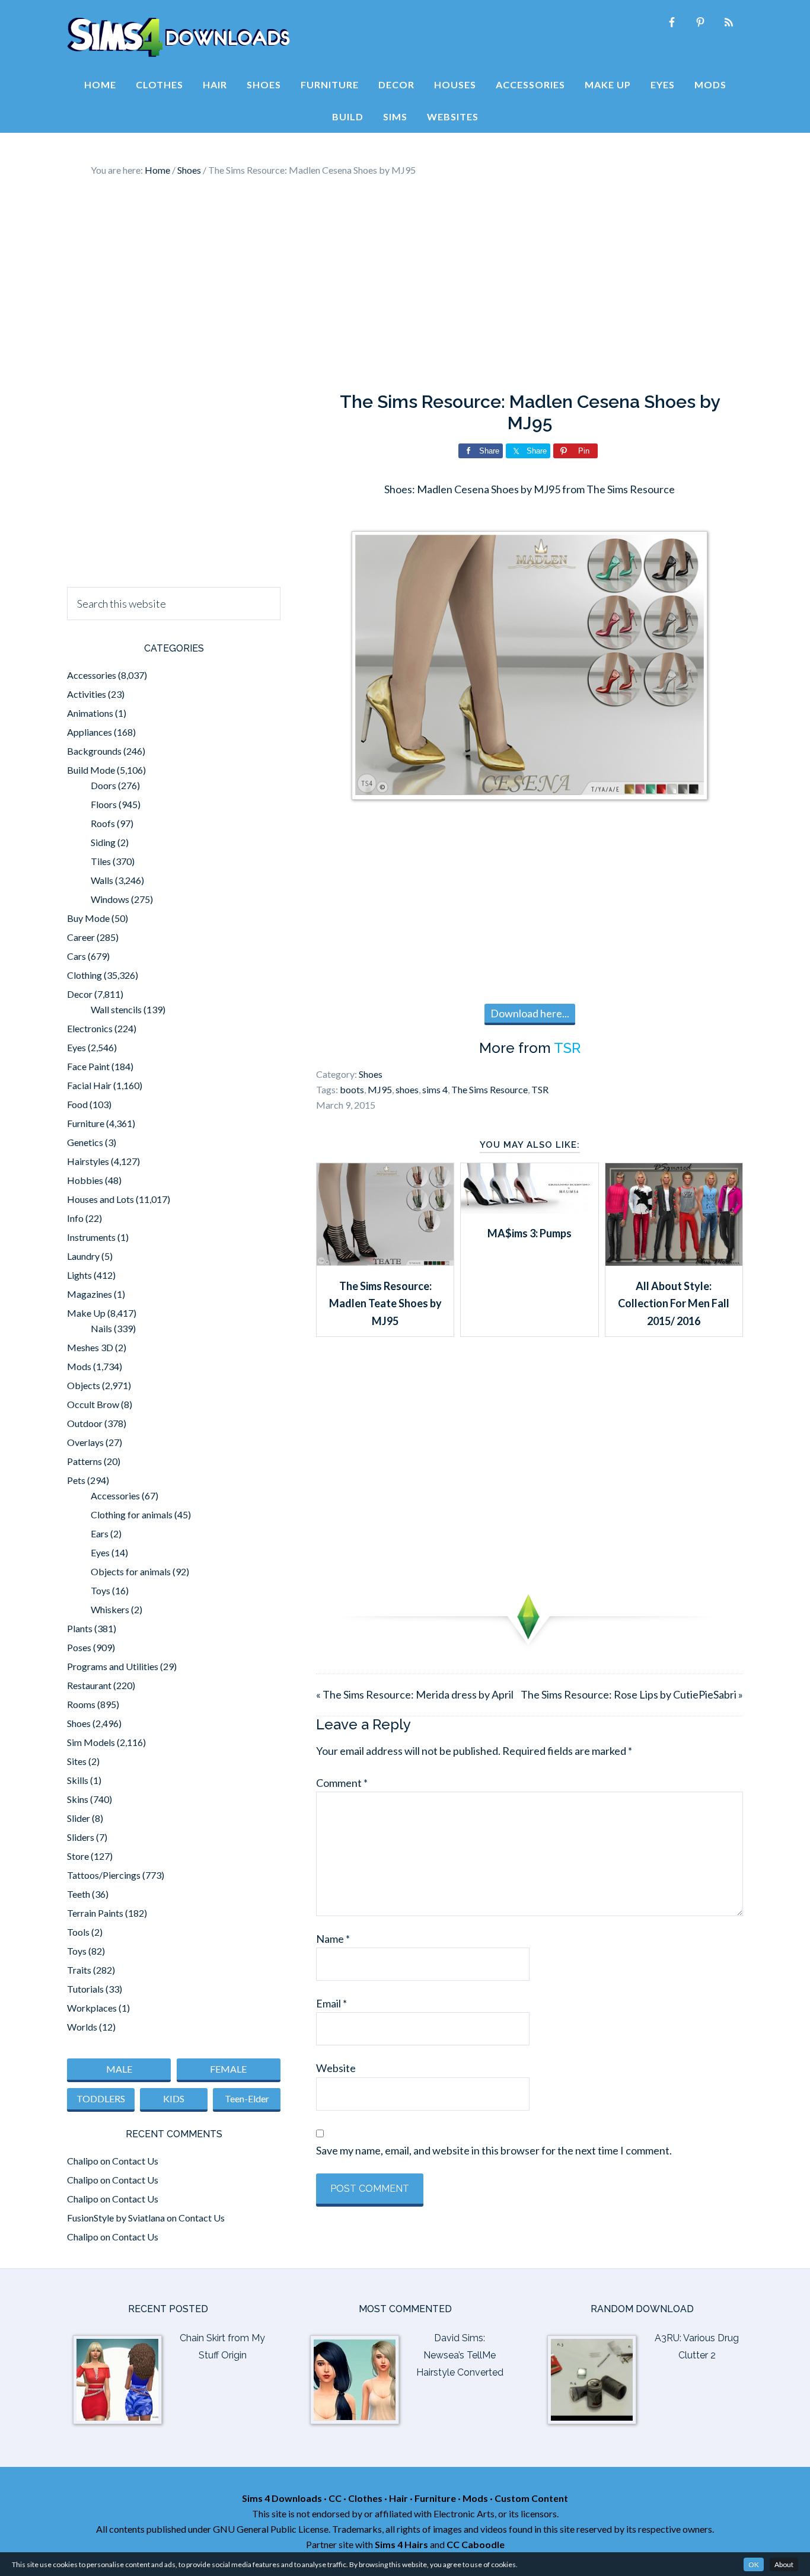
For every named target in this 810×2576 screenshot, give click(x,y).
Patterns (84, 1461)
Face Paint (88, 1066)
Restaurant (89, 1685)
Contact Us (135, 2161)
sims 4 (435, 1089)
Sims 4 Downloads (178, 37)
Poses (79, 1647)
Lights (79, 1275)
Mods (79, 1366)
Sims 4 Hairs (401, 2544)
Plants (80, 1628)
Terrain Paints (95, 1913)
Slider (79, 1818)
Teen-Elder (247, 2098)
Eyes (76, 1047)
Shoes (371, 1074)
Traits (79, 1970)
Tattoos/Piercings (104, 1875)
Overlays (85, 1442)
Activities (87, 694)
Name (333, 1939)
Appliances (90, 732)
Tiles (101, 861)
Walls (102, 880)
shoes (407, 1089)
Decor (80, 994)
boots (352, 1089)
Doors (103, 785)
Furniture (86, 1123)
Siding (103, 842)
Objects (84, 1385)
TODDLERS (101, 2098)
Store (78, 1856)
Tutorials (85, 1989)
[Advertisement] (405, 285)
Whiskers (110, 1609)
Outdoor (85, 1423)
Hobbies (85, 1180)
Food (77, 1104)
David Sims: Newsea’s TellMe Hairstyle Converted (460, 2355)
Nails (101, 1328)
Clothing (84, 975)
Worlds (82, 2027)
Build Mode (91, 770)
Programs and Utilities (113, 1666)
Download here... (530, 1013)
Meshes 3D (90, 1347)
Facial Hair (89, 1085)
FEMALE (228, 2069)
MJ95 (380, 1089)
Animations (90, 713)
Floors (104, 804)
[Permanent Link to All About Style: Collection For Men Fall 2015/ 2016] (674, 1262)
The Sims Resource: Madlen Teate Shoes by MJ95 (385, 1303)
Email (331, 2003)
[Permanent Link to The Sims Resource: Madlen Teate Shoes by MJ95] (385, 1262)
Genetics (85, 1142)
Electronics (90, 1028)
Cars (76, 956)
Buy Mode (88, 918)
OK (754, 2564)
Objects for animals (131, 1571)
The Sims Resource (489, 1089)
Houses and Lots (101, 1199)
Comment (342, 1783)
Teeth (79, 1894)
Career (81, 937)
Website (336, 2068)
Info (75, 1218)
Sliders (81, 1837)
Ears (100, 1533)
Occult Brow (93, 1404)
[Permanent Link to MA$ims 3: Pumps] (529, 1209)
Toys (101, 1590)
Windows (110, 899)
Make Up (86, 1313)
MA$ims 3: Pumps (530, 1233)
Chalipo (83, 2161)
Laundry (83, 1256)
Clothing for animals (132, 1514)
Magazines (90, 1294)
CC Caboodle (476, 2544)
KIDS (174, 2098)
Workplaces (92, 2008)
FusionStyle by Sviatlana (116, 2218)
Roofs (103, 823)
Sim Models (91, 1742)
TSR (567, 1048)
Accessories (92, 675)
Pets (76, 1480)
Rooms (81, 1704)
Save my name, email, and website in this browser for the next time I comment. (494, 2150)
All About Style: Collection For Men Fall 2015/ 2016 (674, 1303)
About (784, 2564)
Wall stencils (116, 1009)
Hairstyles (88, 1161)
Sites (77, 1761)
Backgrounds (94, 751)
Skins (78, 1799)
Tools (78, 1932)
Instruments (91, 1237)
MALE (119, 2069)
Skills (78, 1780)
